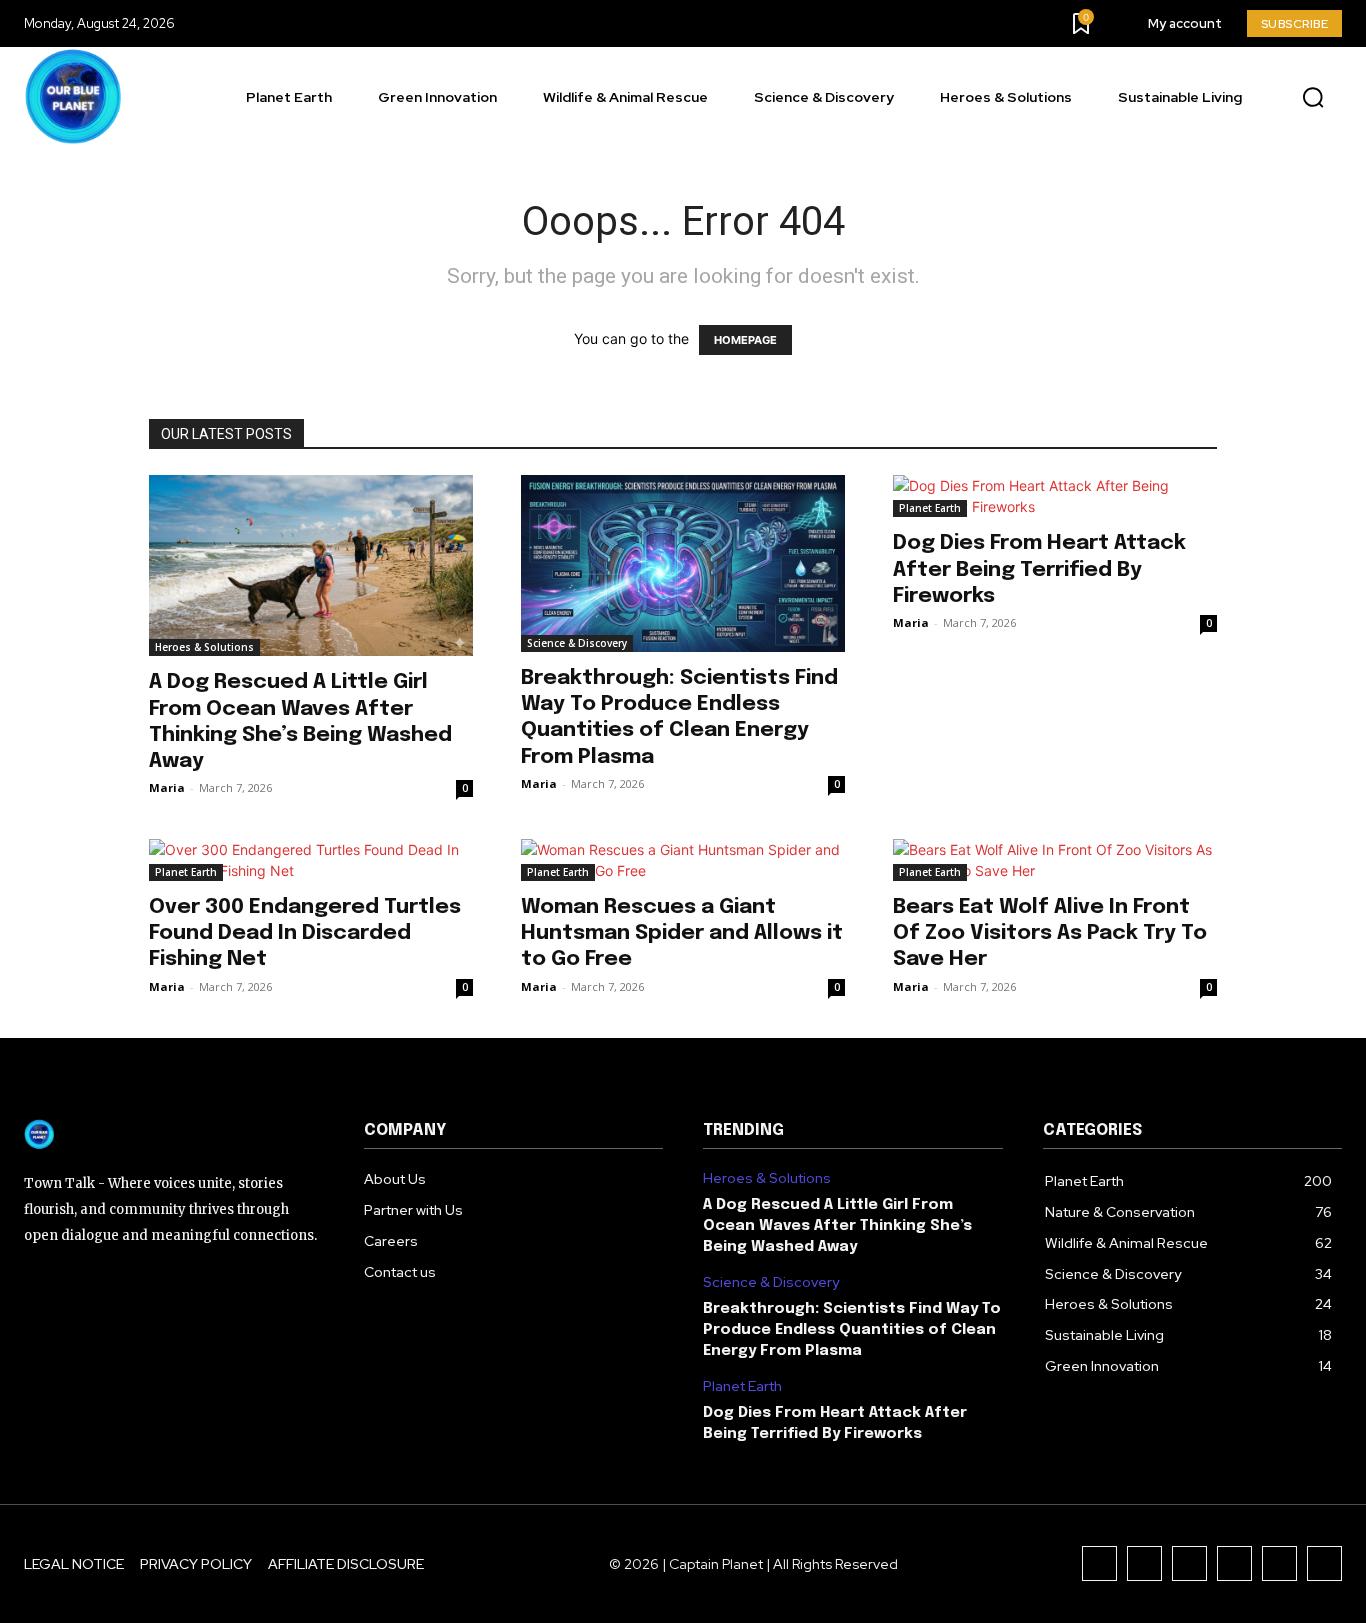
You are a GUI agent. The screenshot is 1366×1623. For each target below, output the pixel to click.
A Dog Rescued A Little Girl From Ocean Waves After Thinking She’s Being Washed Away (837, 1226)
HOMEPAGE (745, 340)
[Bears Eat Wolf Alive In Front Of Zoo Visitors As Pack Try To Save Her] (1055, 860)
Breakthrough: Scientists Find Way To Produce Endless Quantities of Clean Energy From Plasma (852, 1330)
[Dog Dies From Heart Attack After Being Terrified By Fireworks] (1055, 496)
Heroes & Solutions (204, 647)
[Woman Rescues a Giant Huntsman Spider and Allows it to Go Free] (683, 860)
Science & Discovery (577, 643)
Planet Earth (930, 508)
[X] (1279, 1563)
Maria (167, 787)
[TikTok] (1189, 1563)
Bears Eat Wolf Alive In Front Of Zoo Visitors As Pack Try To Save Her (1050, 933)
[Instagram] (1144, 1563)
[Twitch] (1234, 1563)
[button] (1313, 98)
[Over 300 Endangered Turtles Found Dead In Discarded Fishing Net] (311, 860)
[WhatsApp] (1324, 1563)
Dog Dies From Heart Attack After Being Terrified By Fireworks (1039, 569)
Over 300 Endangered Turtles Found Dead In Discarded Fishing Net (305, 933)
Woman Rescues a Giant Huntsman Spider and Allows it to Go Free (682, 933)
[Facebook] (1099, 1563)
